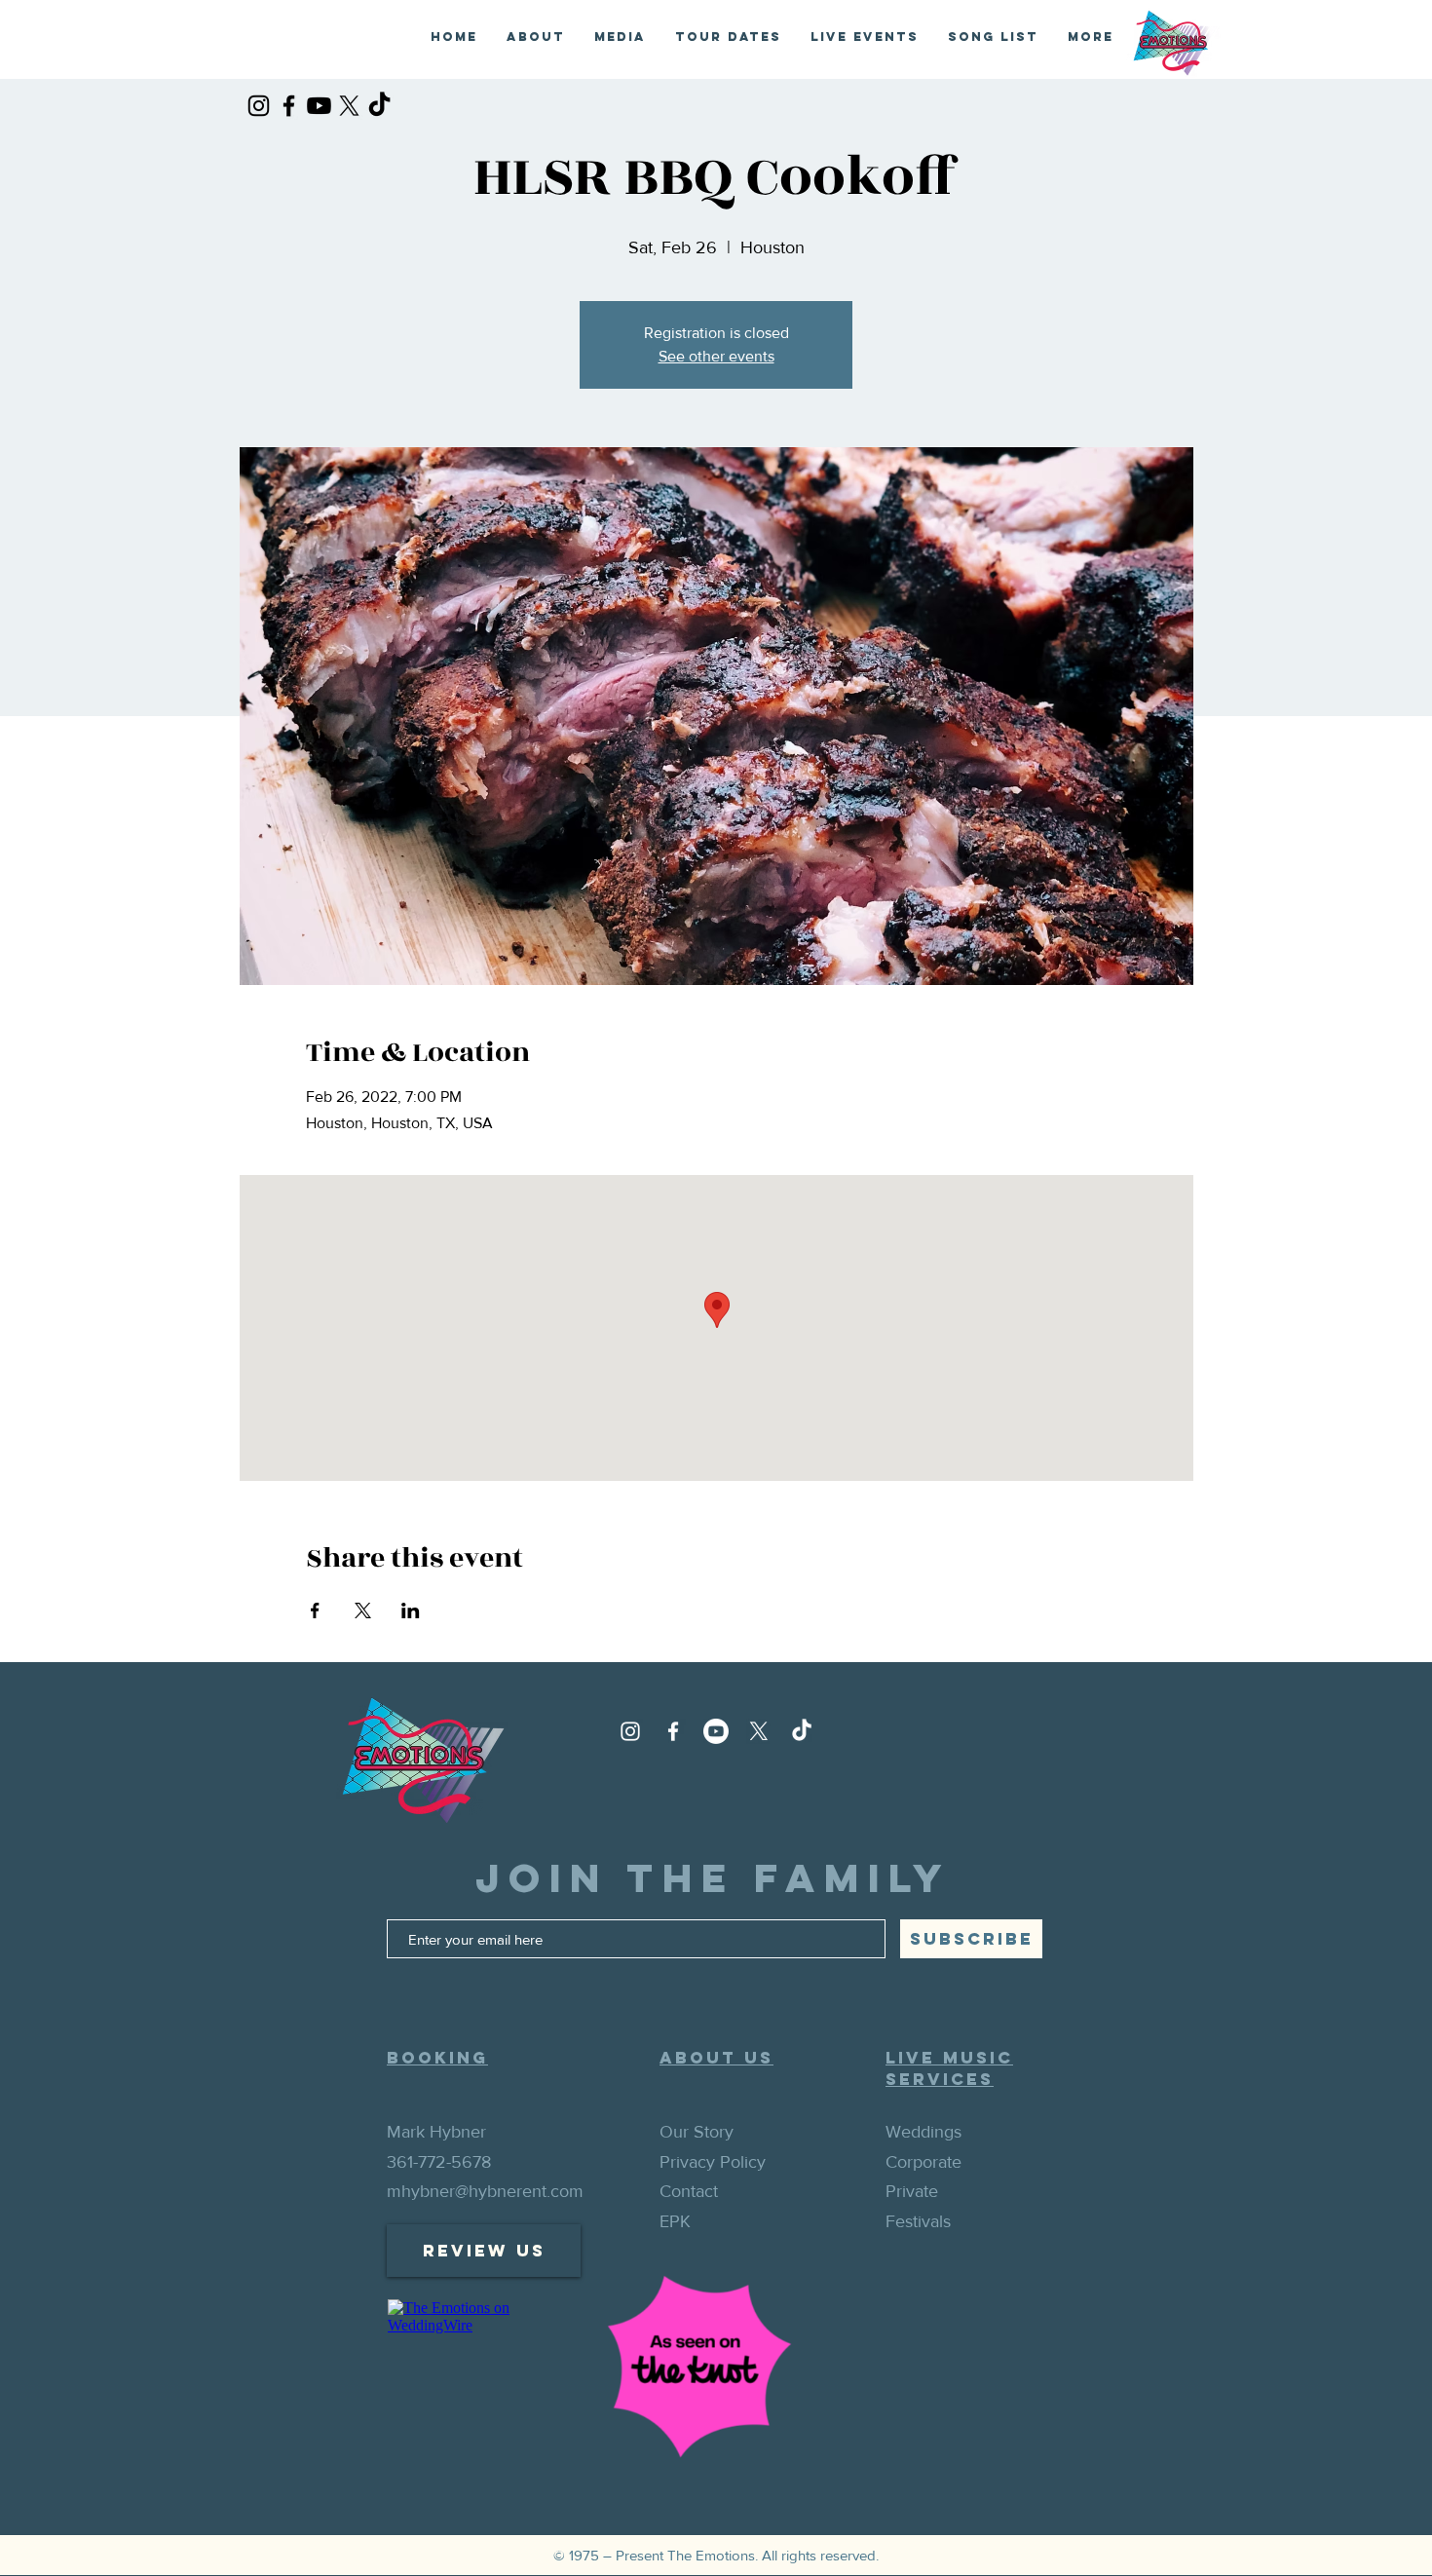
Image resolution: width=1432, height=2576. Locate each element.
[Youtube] (319, 106)
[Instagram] (259, 106)
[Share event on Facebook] (315, 1610)
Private (912, 2191)
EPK (675, 2221)
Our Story (697, 2132)
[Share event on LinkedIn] (411, 1610)
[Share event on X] (363, 1610)
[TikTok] (379, 106)
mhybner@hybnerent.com (485, 2191)
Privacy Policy (713, 2162)
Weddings (923, 2132)
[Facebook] (289, 106)
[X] (349, 106)
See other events (716, 356)
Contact (689, 2191)
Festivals (918, 2221)
